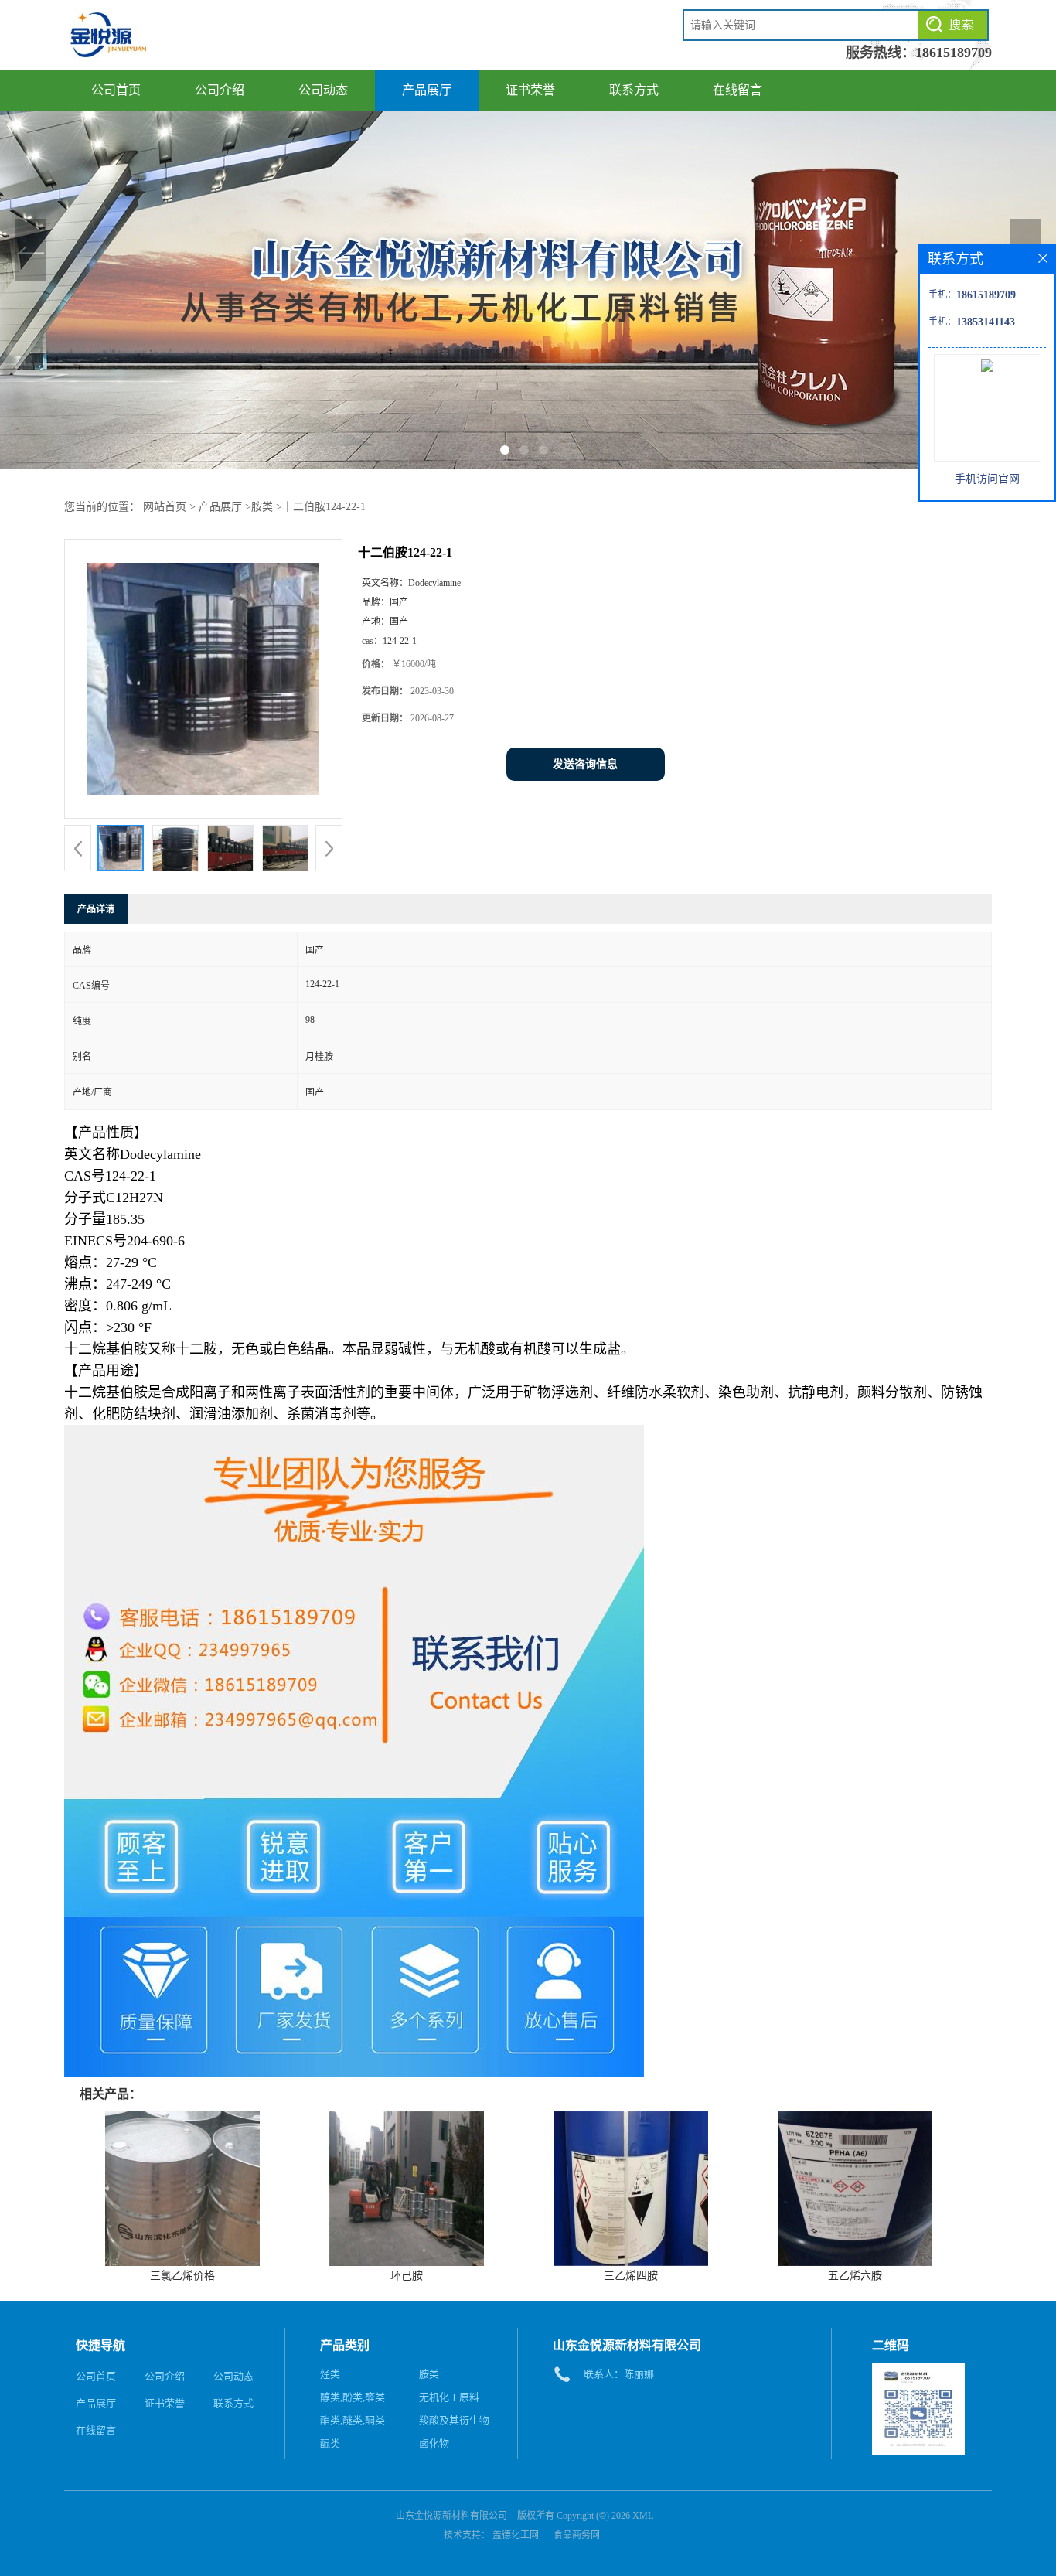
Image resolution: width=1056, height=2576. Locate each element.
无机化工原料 (449, 2397)
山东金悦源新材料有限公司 (451, 2516)
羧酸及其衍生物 (454, 2420)
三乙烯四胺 (631, 2276)
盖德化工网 (516, 2535)
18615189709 (954, 53)
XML (643, 2516)
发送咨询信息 (585, 764)
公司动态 (323, 90)
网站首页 (165, 507)
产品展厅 (427, 90)
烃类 (330, 2374)
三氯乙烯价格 (182, 2276)
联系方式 (634, 90)
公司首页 (116, 90)
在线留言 (737, 90)
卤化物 (434, 2443)
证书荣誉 (530, 90)
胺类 (262, 507)
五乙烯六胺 (855, 2276)
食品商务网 (577, 2535)
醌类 (330, 2443)
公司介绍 (220, 90)
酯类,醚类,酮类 (353, 2420)
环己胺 (407, 2276)
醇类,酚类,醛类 (353, 2397)
